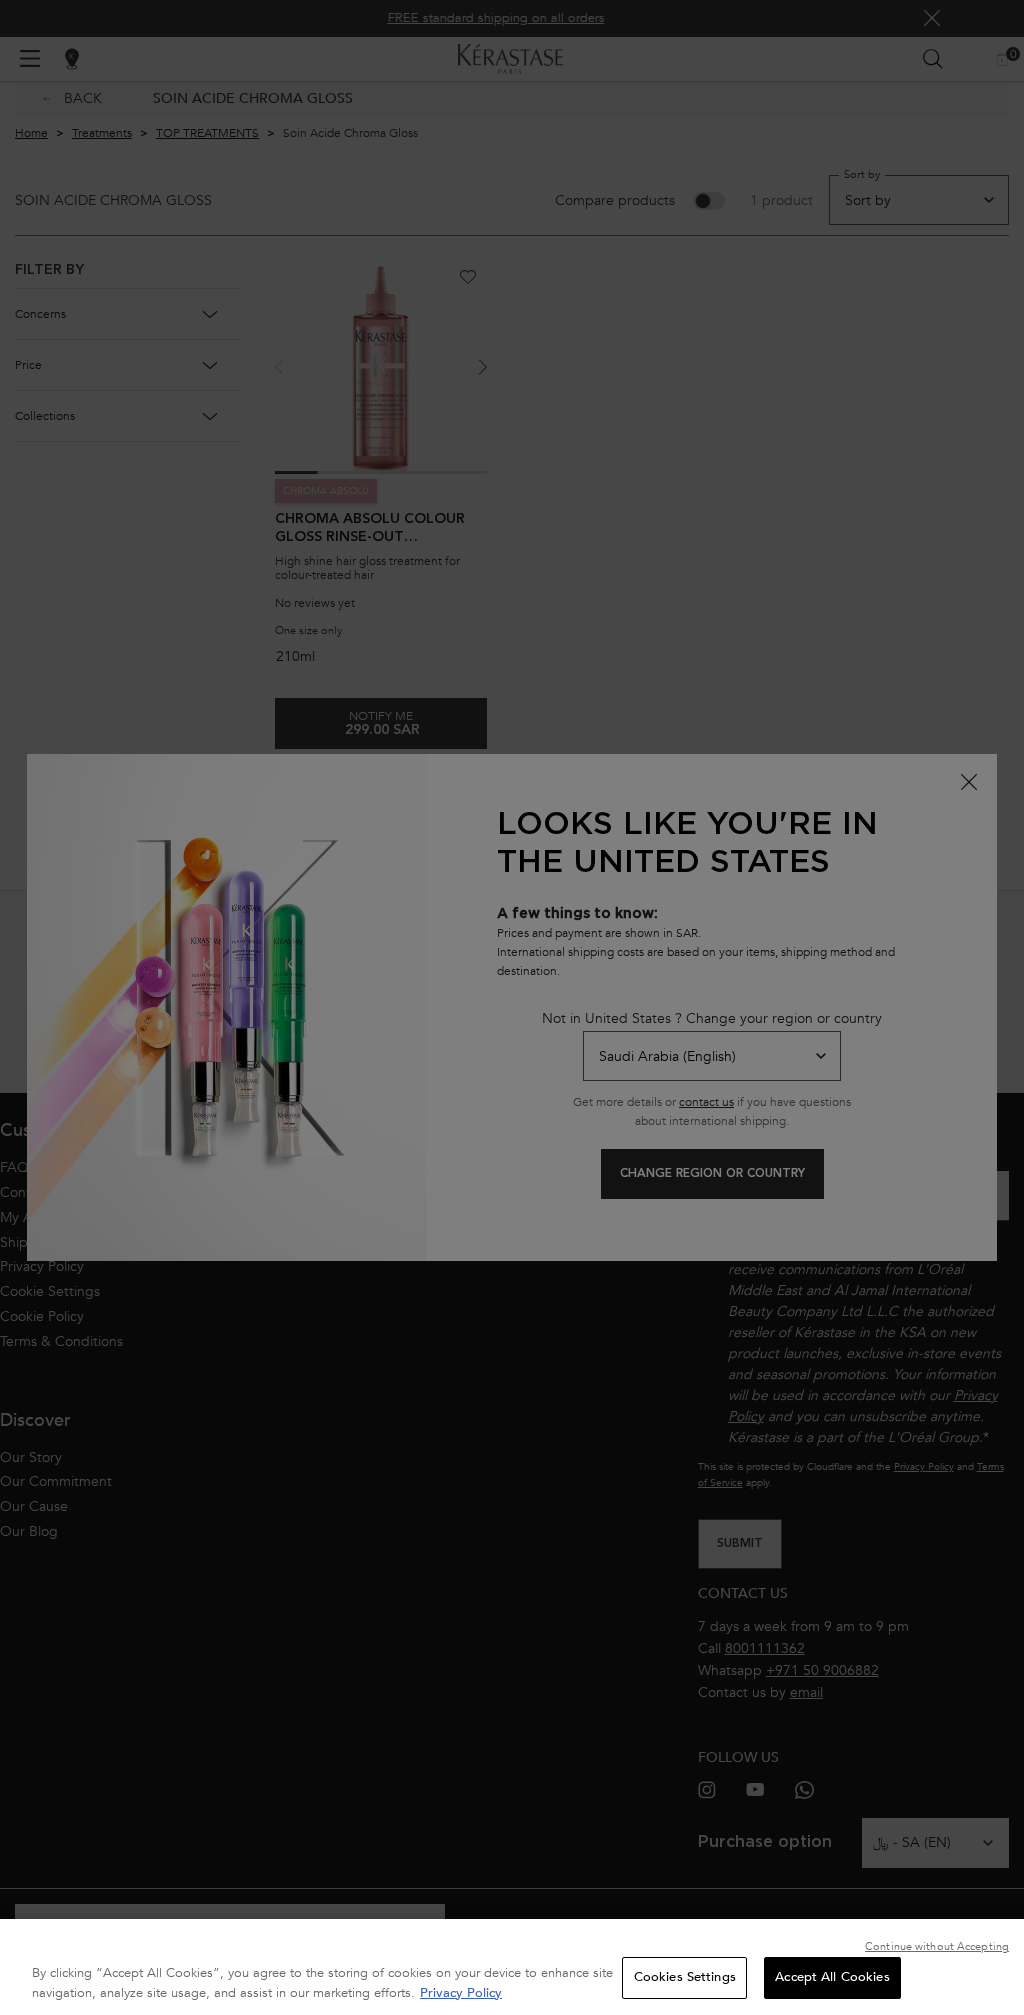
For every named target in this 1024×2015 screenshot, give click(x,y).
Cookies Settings (685, 1977)
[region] (512, 1967)
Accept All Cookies (832, 1977)
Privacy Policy (461, 1993)
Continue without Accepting (937, 1946)
